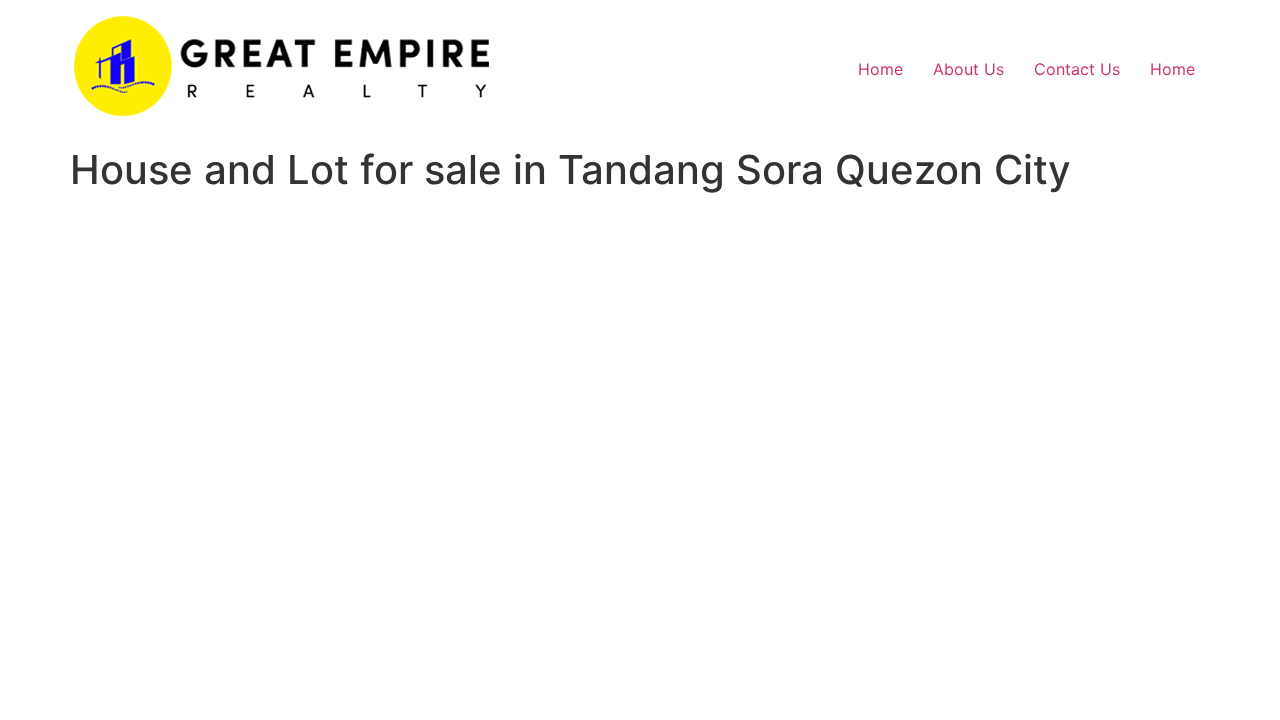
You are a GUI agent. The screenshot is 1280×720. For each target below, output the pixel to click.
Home (880, 69)
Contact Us (1077, 69)
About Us (968, 69)
